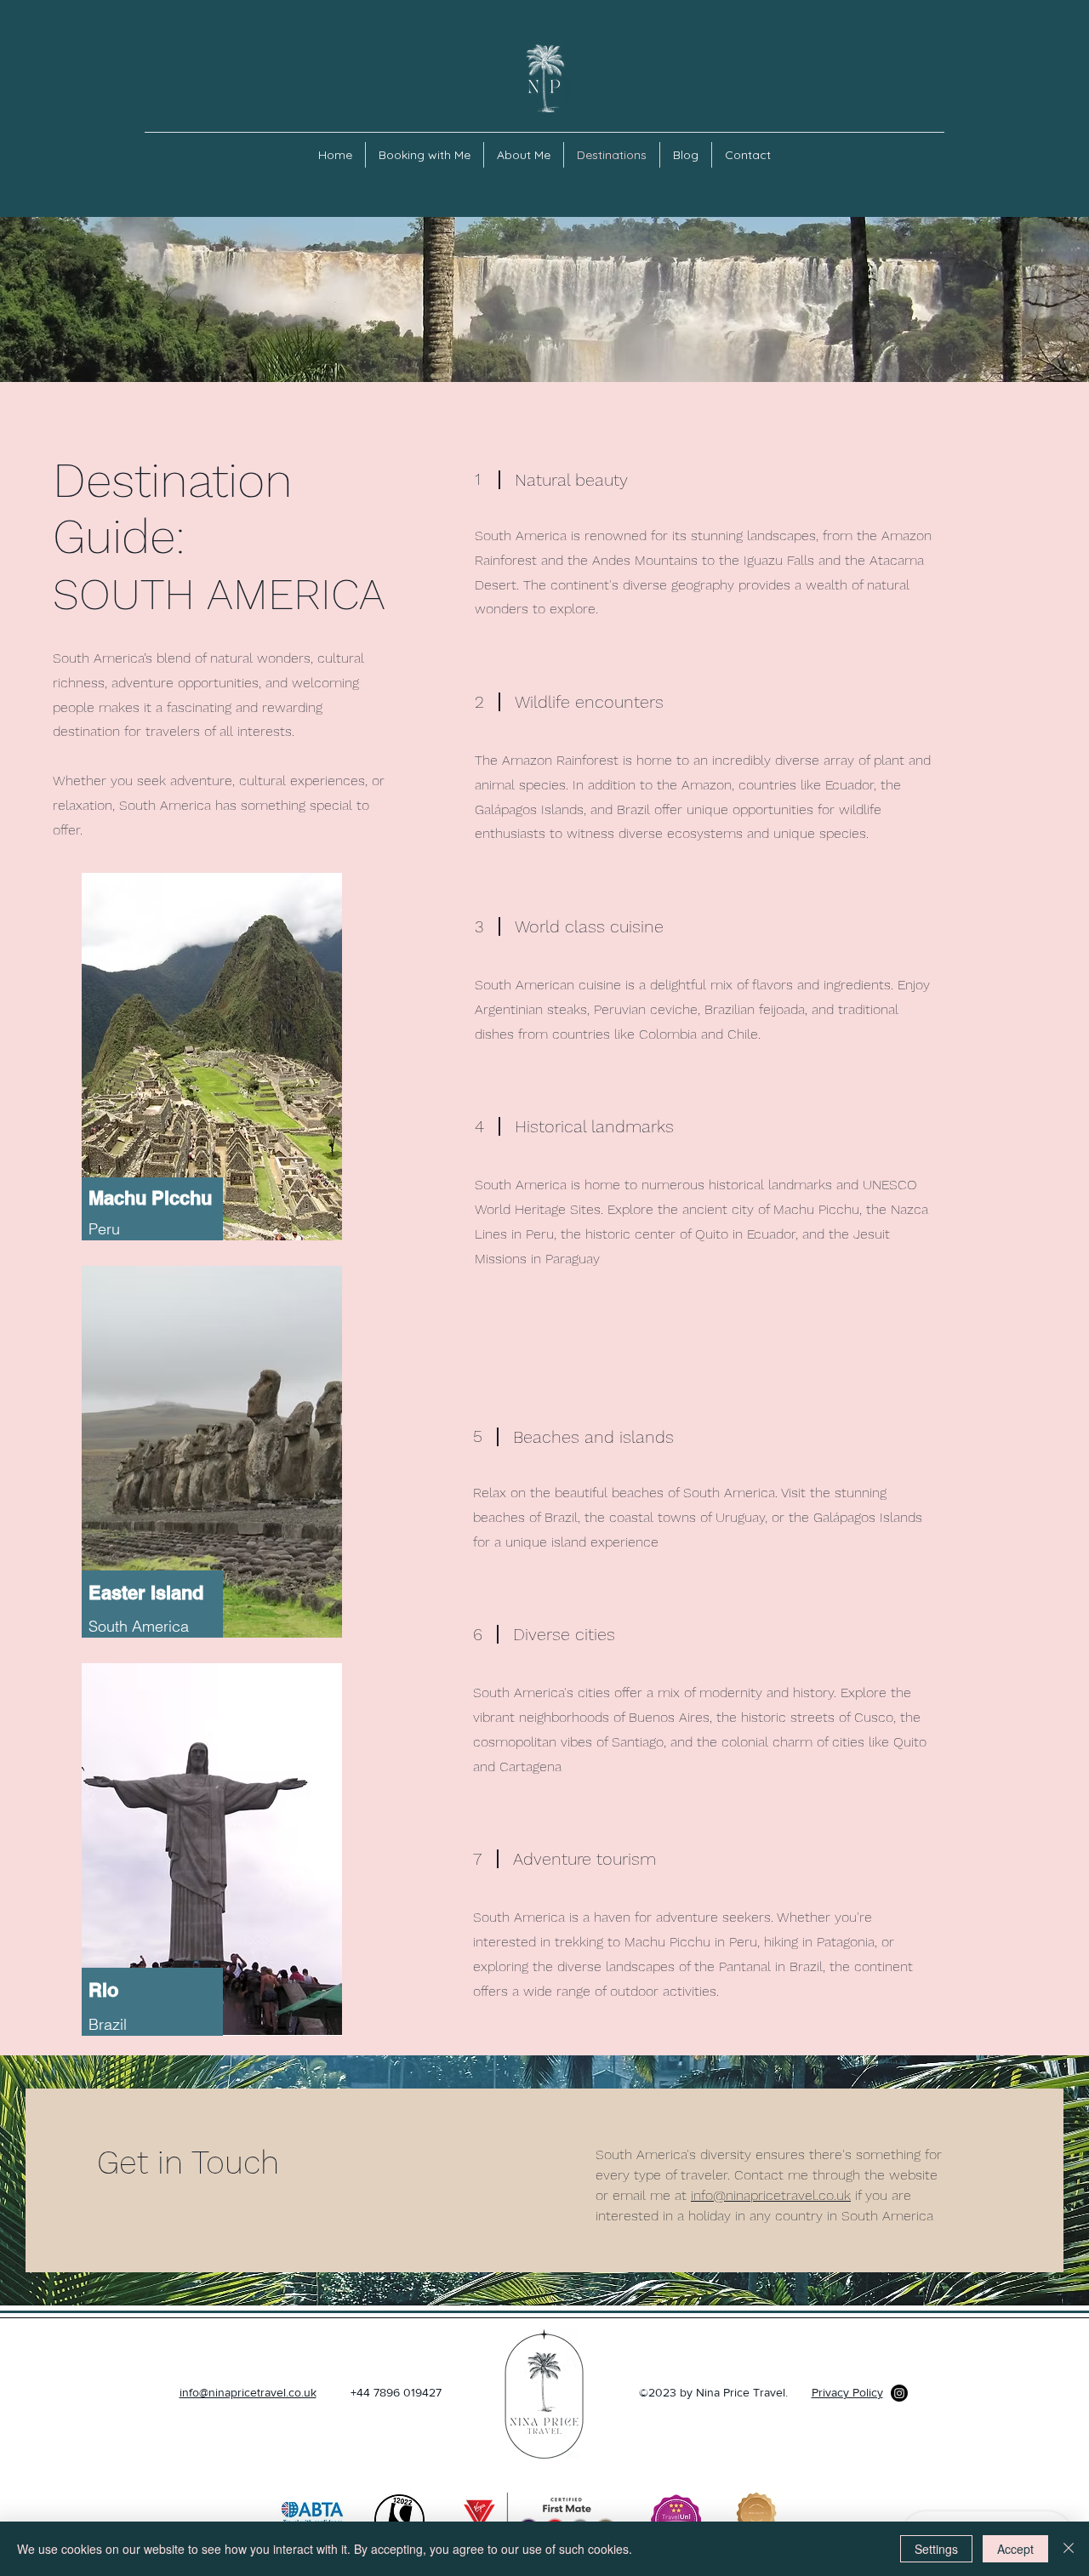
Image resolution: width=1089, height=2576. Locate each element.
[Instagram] (899, 2393)
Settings (936, 2549)
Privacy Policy (847, 2392)
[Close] (1069, 2549)
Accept (1015, 2549)
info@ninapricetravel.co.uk (771, 2195)
